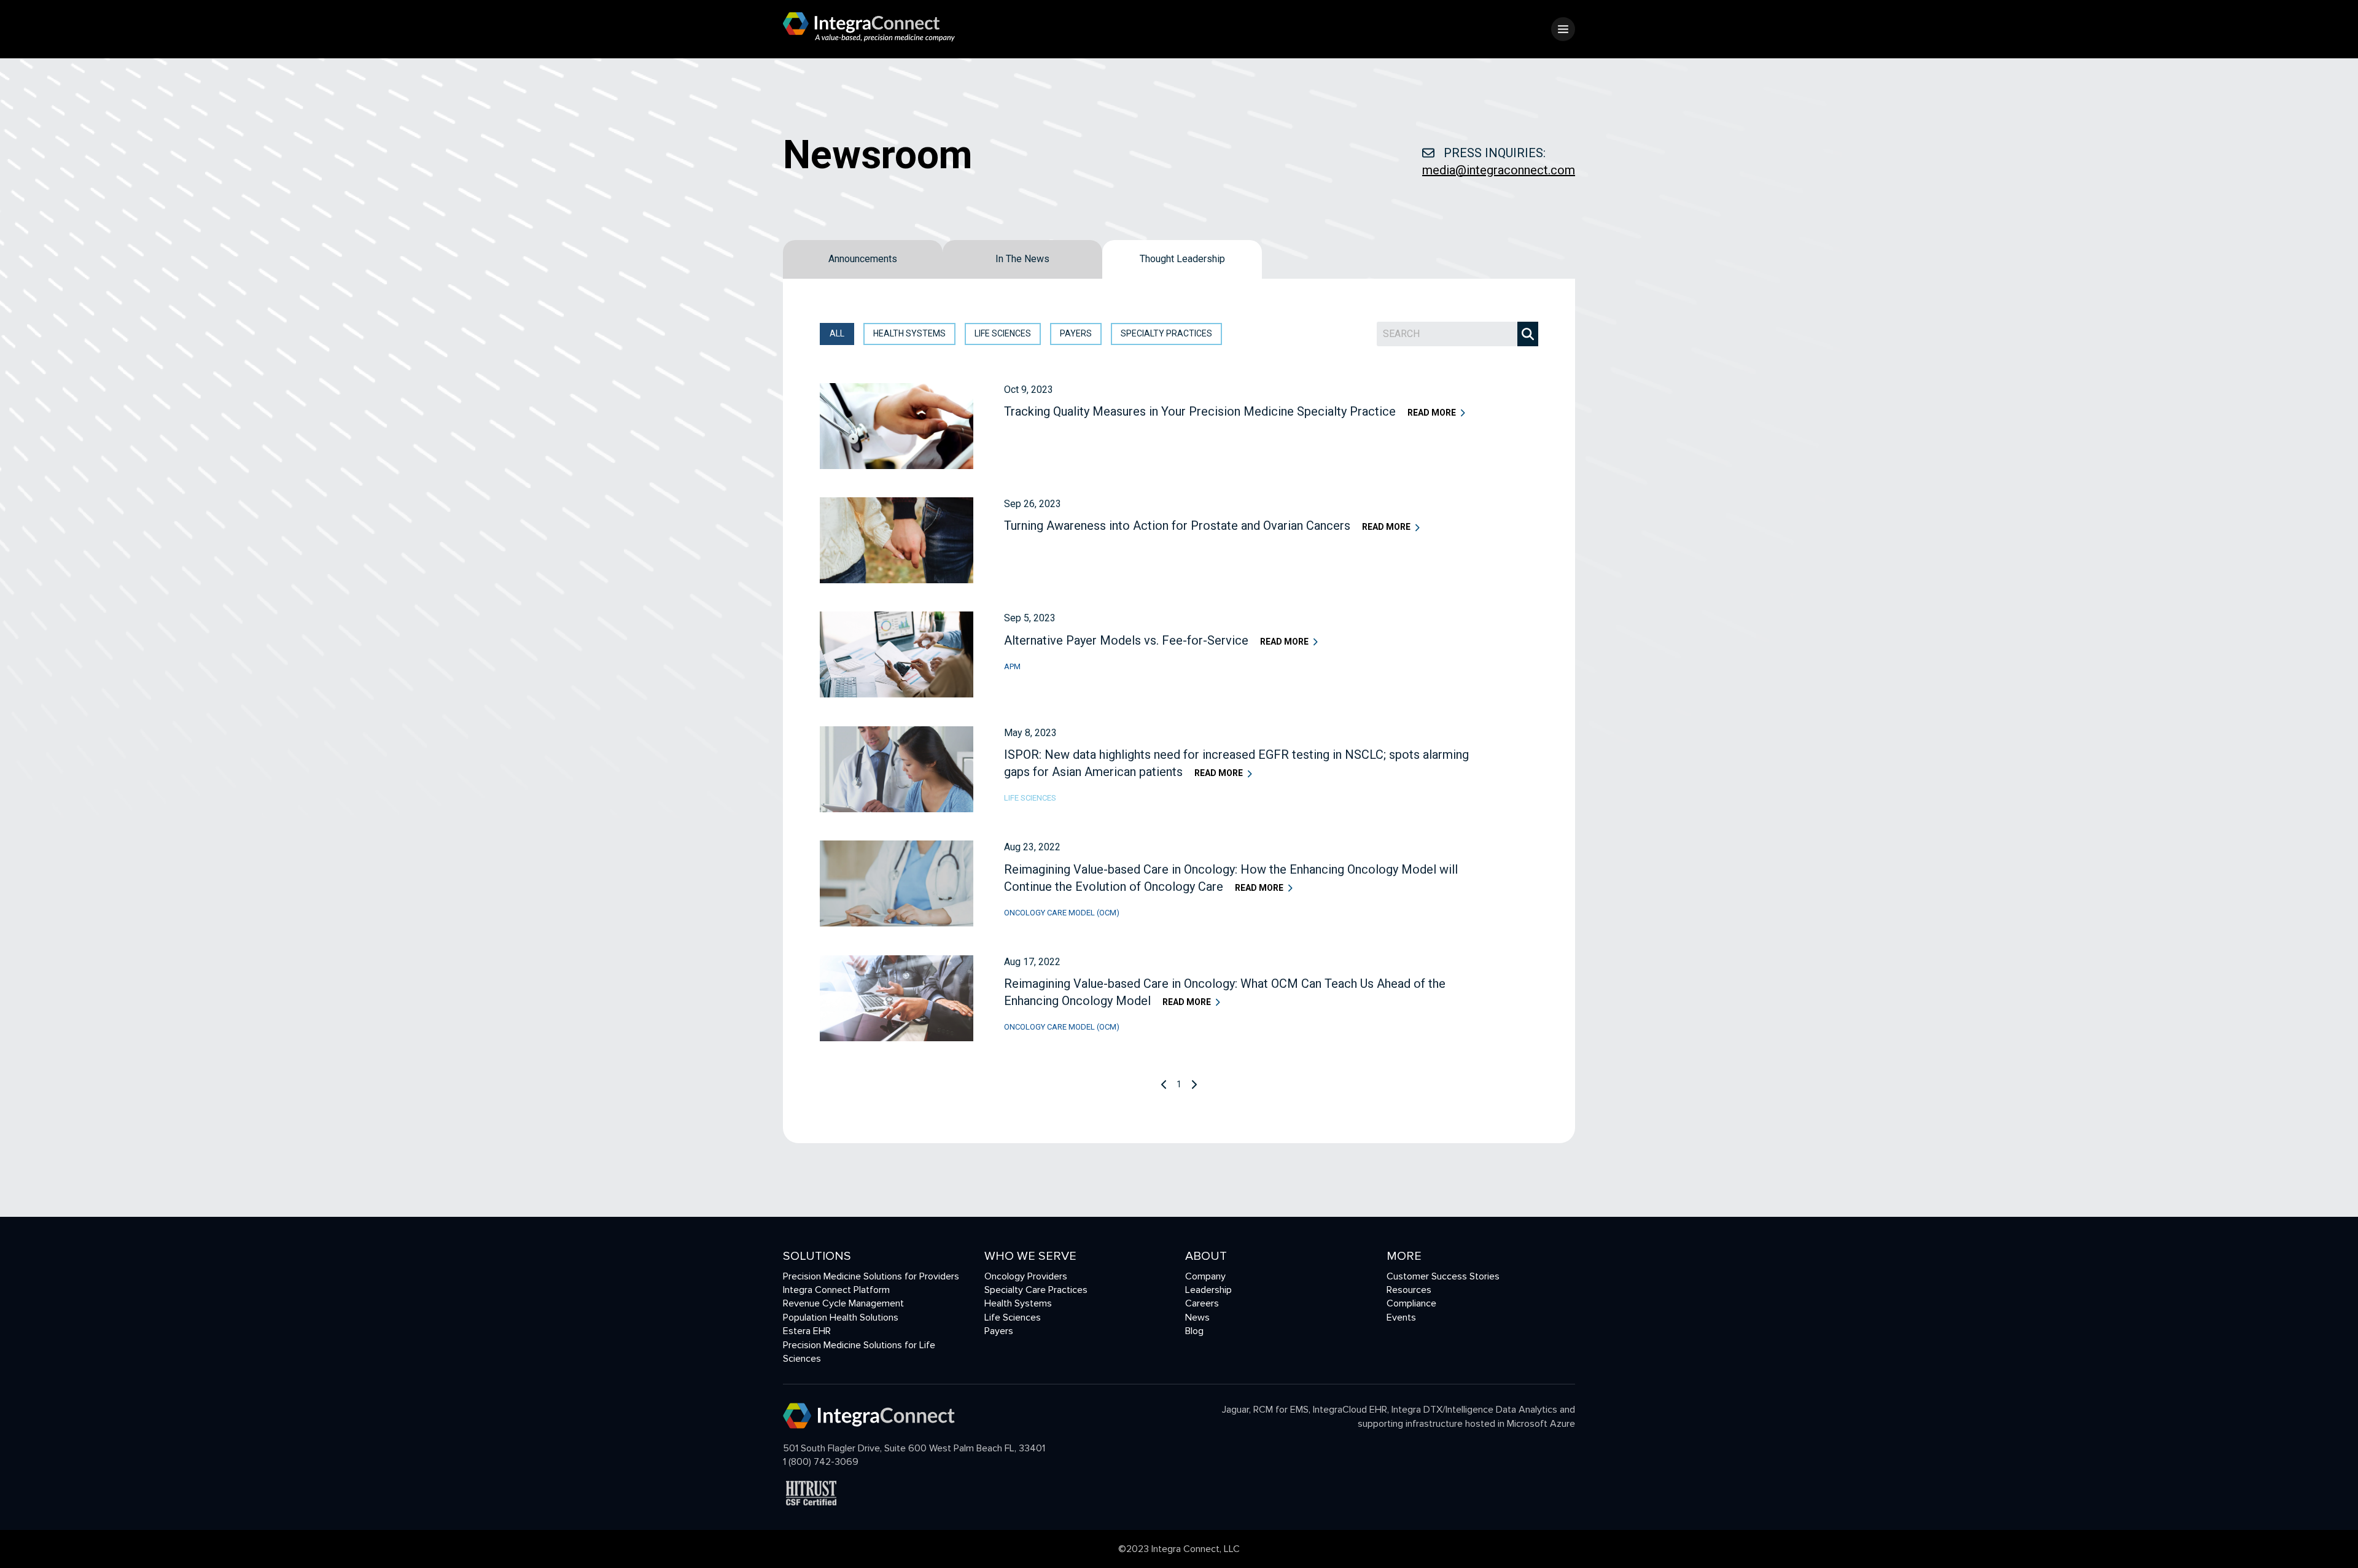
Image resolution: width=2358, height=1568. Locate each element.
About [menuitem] (1206, 1256)
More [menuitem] (1404, 1256)
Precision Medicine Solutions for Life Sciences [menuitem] (859, 1352)
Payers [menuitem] (999, 1331)
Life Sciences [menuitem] (1013, 1318)
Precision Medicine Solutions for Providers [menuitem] (871, 1276)
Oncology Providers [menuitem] (1026, 1276)
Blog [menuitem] (1194, 1331)
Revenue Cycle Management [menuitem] (843, 1303)
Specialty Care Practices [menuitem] (1036, 1290)
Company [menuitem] (1205, 1276)
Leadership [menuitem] (1208, 1290)
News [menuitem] (1197, 1318)
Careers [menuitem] (1202, 1303)
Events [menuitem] (1401, 1318)
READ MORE (1432, 413)
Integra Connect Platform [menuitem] (836, 1290)
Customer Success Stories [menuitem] (1443, 1276)
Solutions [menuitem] (817, 1256)
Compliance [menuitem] (1411, 1303)
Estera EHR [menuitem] (807, 1331)
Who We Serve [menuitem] (1030, 1256)
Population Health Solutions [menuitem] (841, 1318)
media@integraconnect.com (1499, 170)
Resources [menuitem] (1409, 1290)
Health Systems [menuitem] (1018, 1303)
